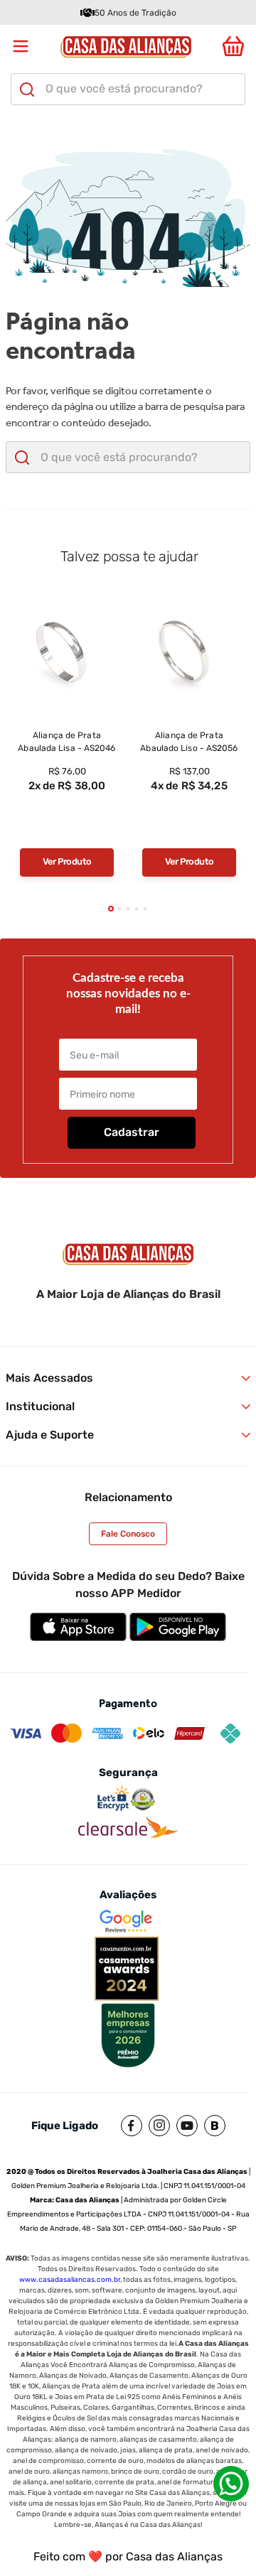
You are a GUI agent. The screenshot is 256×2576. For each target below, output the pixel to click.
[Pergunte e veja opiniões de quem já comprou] (67, 828)
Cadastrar (132, 1132)
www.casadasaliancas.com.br (70, 2280)
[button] (111, 909)
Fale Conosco (128, 1534)
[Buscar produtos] (27, 90)
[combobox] (128, 89)
